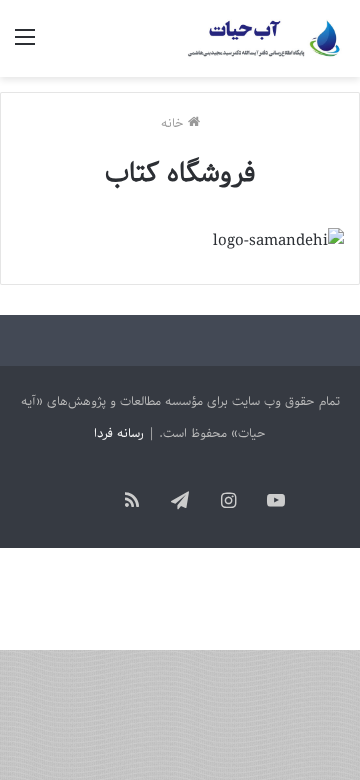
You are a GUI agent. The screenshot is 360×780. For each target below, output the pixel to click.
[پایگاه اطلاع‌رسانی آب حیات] (265, 38)
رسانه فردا (119, 433)
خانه (174, 123)
